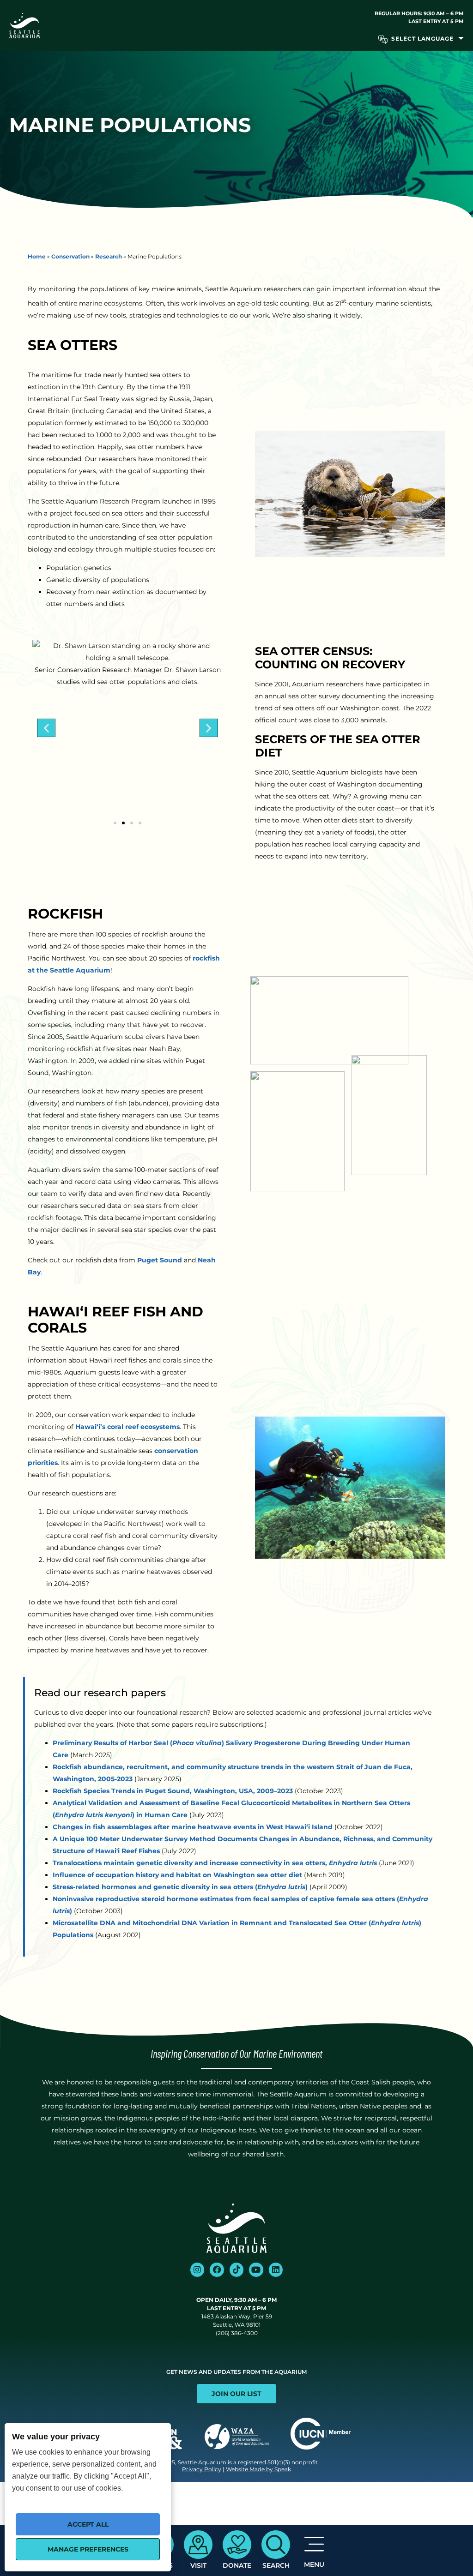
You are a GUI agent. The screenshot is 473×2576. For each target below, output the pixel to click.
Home (37, 256)
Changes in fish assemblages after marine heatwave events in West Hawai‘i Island (193, 1827)
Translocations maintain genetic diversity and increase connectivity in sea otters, (215, 1863)
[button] (46, 728)
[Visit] (198, 2545)
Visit (198, 2565)
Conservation (70, 256)
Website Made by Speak (258, 2469)
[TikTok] (236, 2270)
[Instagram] (197, 2270)
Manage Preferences (88, 2549)
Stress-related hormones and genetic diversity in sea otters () (180, 1887)
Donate (237, 2565)
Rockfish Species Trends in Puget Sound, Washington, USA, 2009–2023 (173, 1791)
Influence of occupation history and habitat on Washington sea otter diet (177, 1875)
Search (276, 2565)
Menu (314, 2564)
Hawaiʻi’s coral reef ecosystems (127, 1427)
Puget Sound (160, 1260)
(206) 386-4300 (237, 2333)
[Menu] (314, 2544)
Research (109, 256)
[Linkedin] (276, 2270)
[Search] (276, 2545)
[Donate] (237, 2545)
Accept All (88, 2524)
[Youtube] (256, 2270)
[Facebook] (217, 2270)
